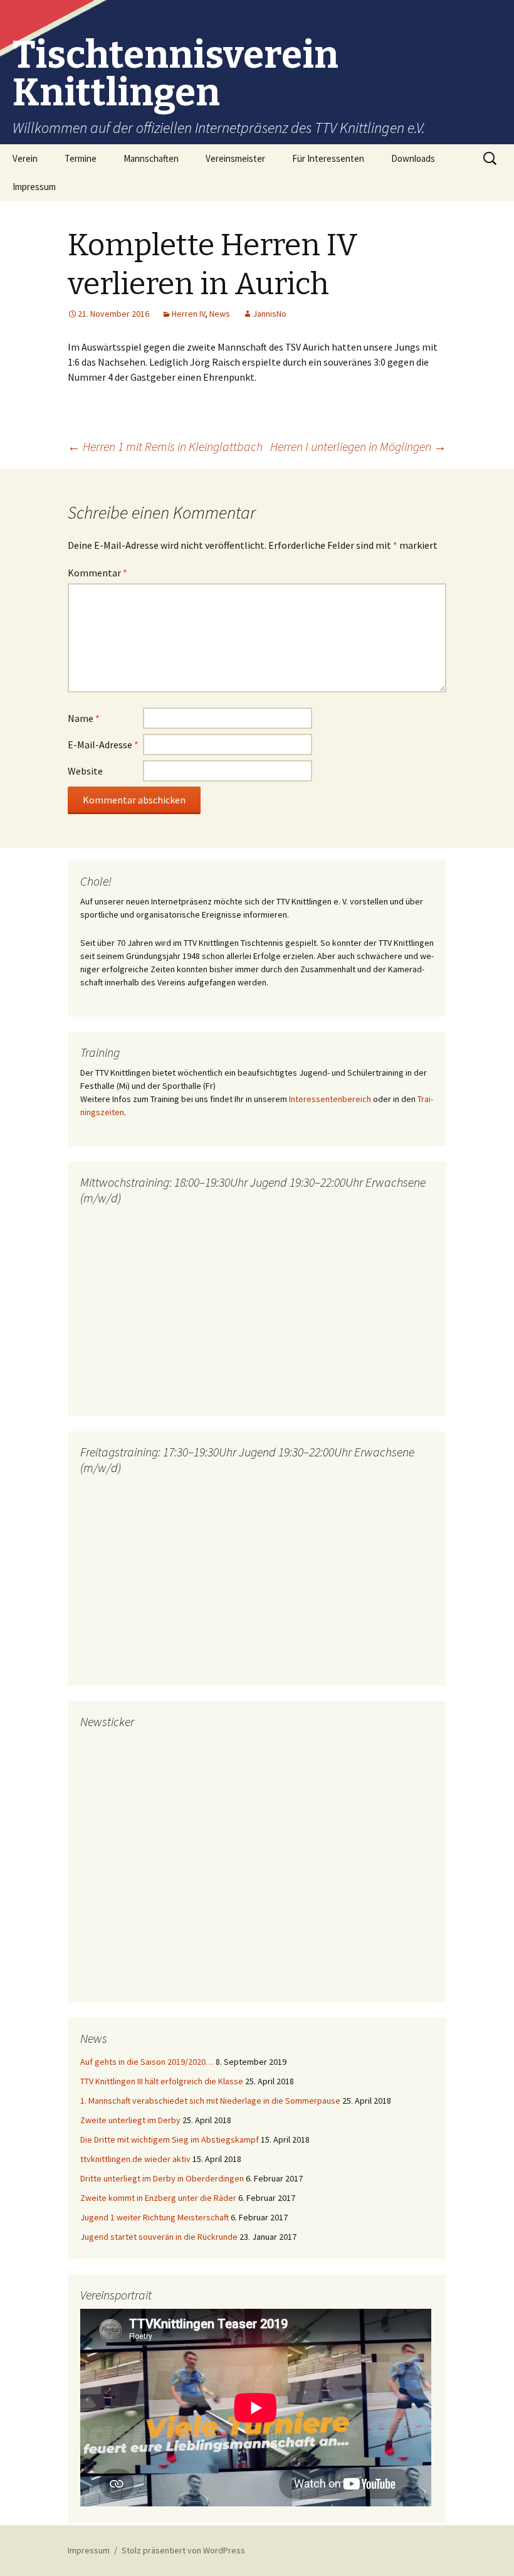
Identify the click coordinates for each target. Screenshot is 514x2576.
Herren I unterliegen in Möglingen (358, 446)
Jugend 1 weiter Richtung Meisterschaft (155, 2217)
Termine (81, 158)
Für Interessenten (328, 158)
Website (85, 771)
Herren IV (188, 314)
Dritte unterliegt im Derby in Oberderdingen (162, 2178)
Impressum (34, 187)
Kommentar (97, 573)
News (220, 314)
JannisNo (270, 314)
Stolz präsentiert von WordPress (183, 2550)
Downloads (413, 158)
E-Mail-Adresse (103, 745)
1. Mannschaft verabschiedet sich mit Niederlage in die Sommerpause (210, 2101)
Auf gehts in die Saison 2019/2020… (147, 2062)
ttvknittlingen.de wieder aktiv (135, 2159)
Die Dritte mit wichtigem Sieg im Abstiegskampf (170, 2139)
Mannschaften (151, 158)
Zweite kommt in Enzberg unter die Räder (158, 2198)
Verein (25, 158)
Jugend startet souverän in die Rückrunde (159, 2237)
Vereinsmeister (235, 158)
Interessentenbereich (330, 1099)
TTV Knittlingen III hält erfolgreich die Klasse (162, 2081)
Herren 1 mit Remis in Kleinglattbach (165, 446)
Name (84, 718)
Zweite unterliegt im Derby (130, 2120)
